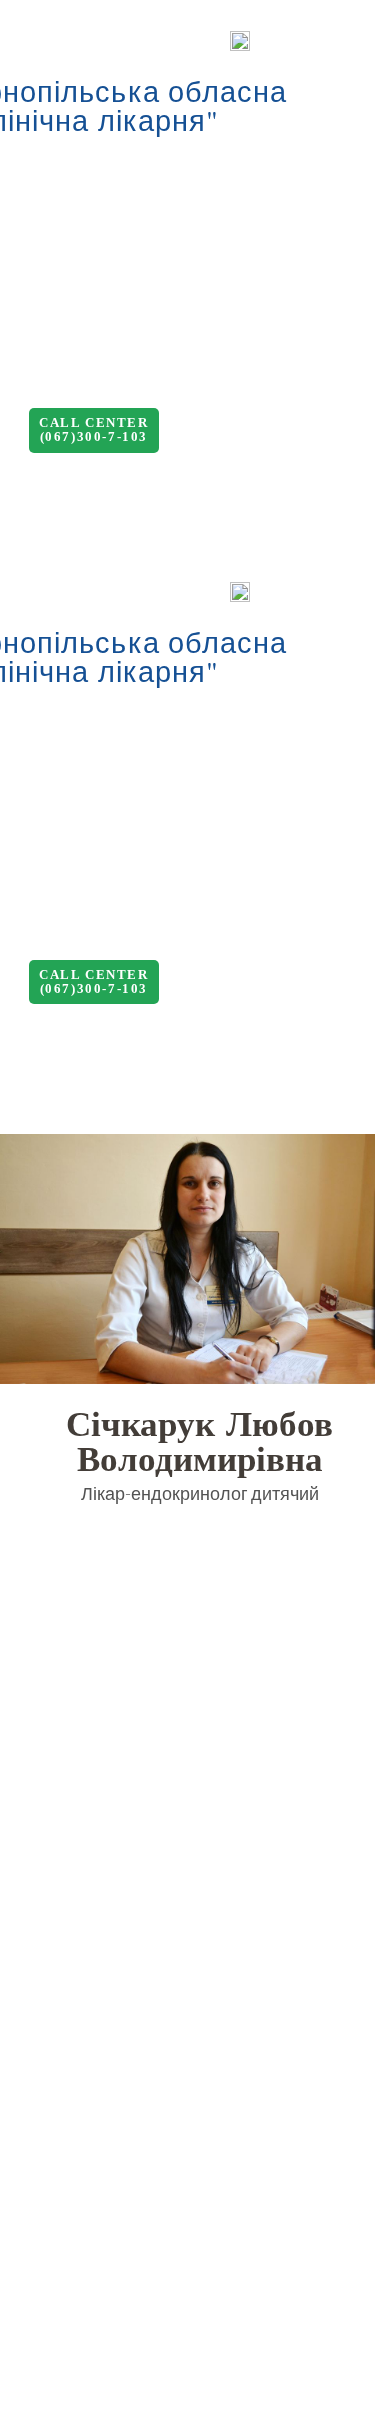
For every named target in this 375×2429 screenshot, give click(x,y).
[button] (94, 430)
